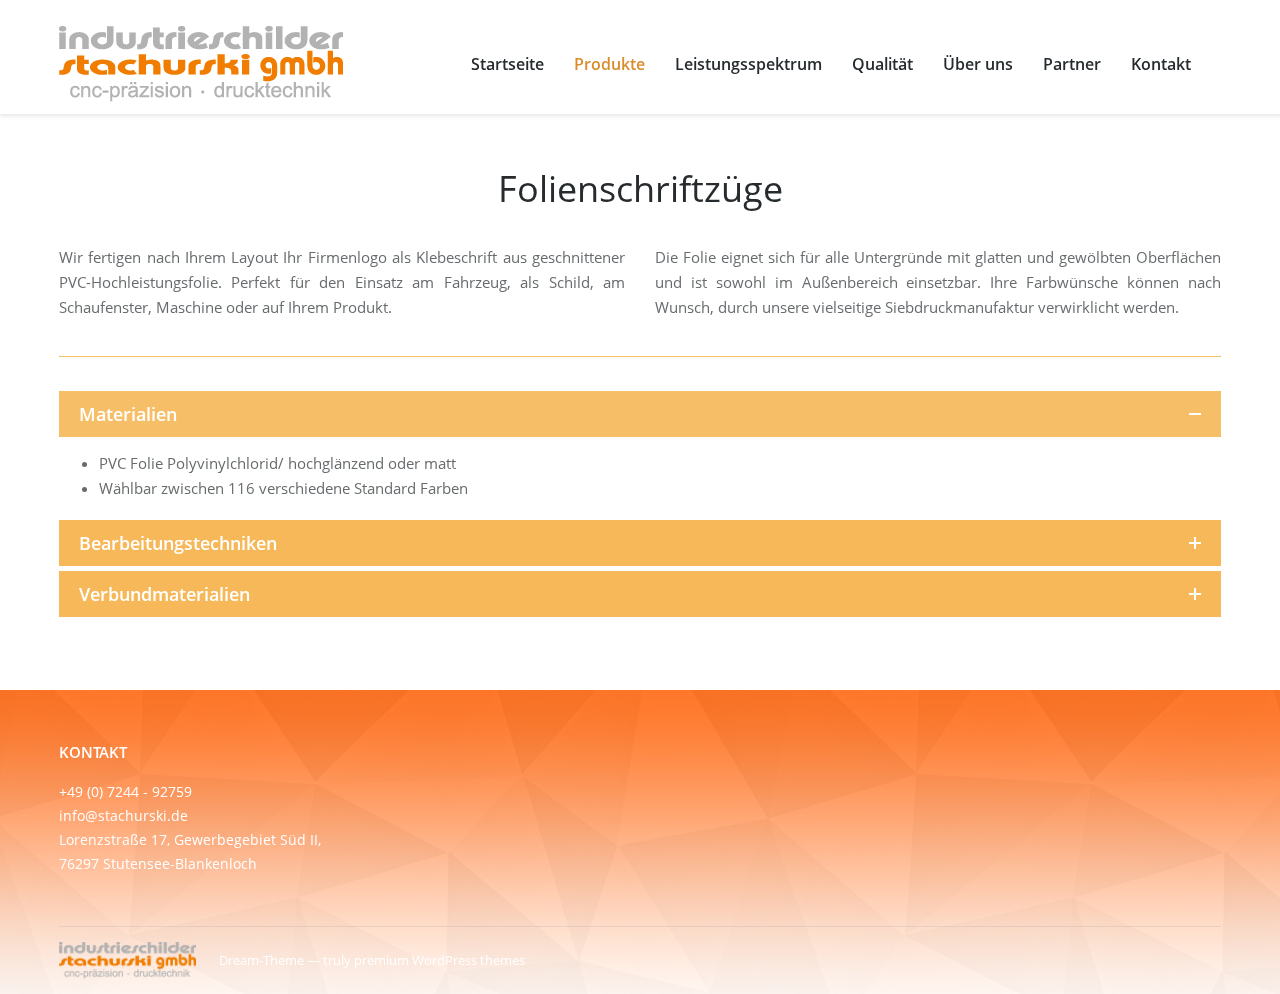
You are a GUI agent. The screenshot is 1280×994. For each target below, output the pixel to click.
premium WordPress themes (439, 960)
